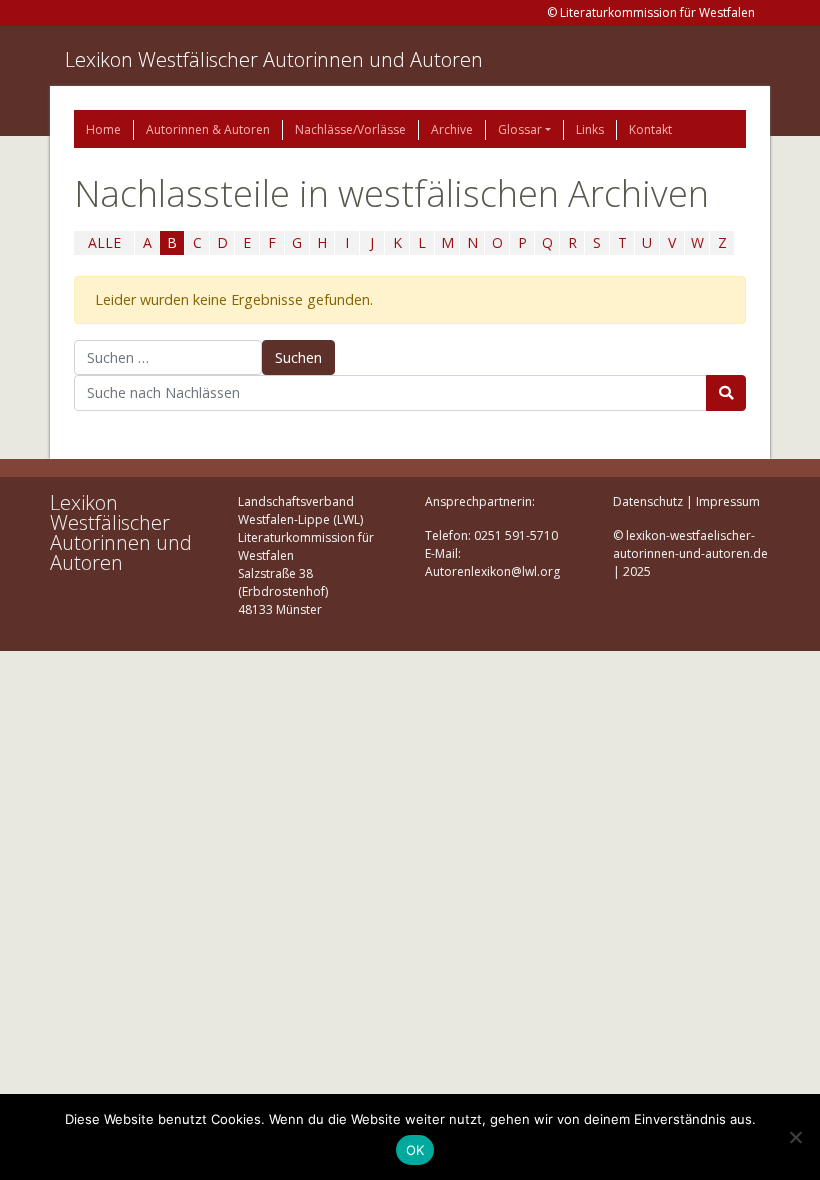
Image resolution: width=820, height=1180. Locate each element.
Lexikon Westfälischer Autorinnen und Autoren (274, 59)
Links (590, 129)
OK (415, 1150)
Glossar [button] (520, 129)
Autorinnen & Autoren (208, 129)
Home (103, 129)
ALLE (104, 242)
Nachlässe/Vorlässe (350, 129)
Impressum (728, 501)
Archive (452, 129)
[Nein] (795, 1137)
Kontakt (650, 129)
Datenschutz (648, 501)
